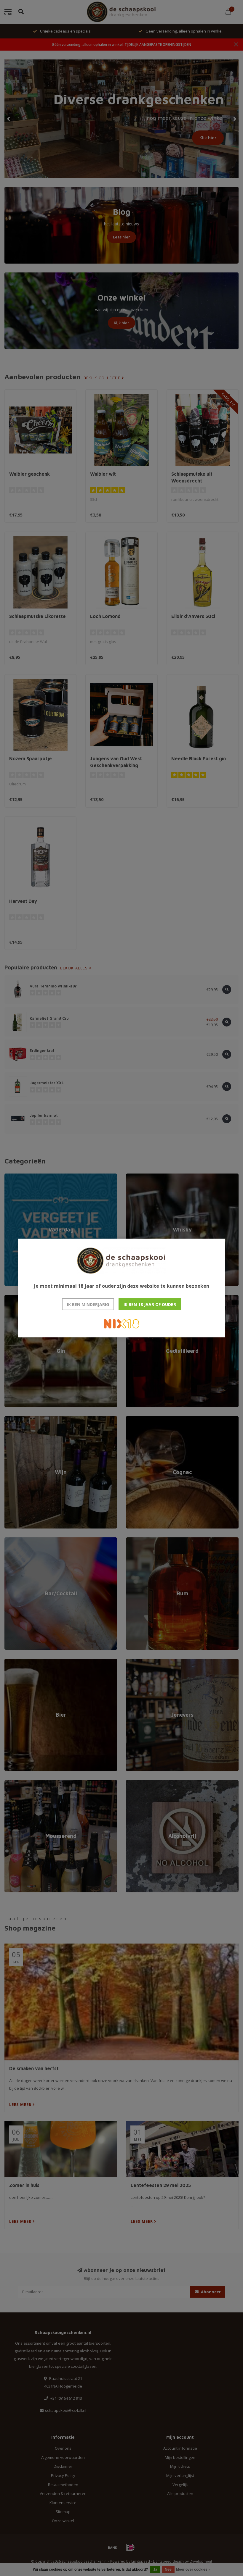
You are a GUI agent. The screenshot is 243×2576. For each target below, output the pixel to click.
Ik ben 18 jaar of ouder (150, 1304)
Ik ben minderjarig (88, 1304)
